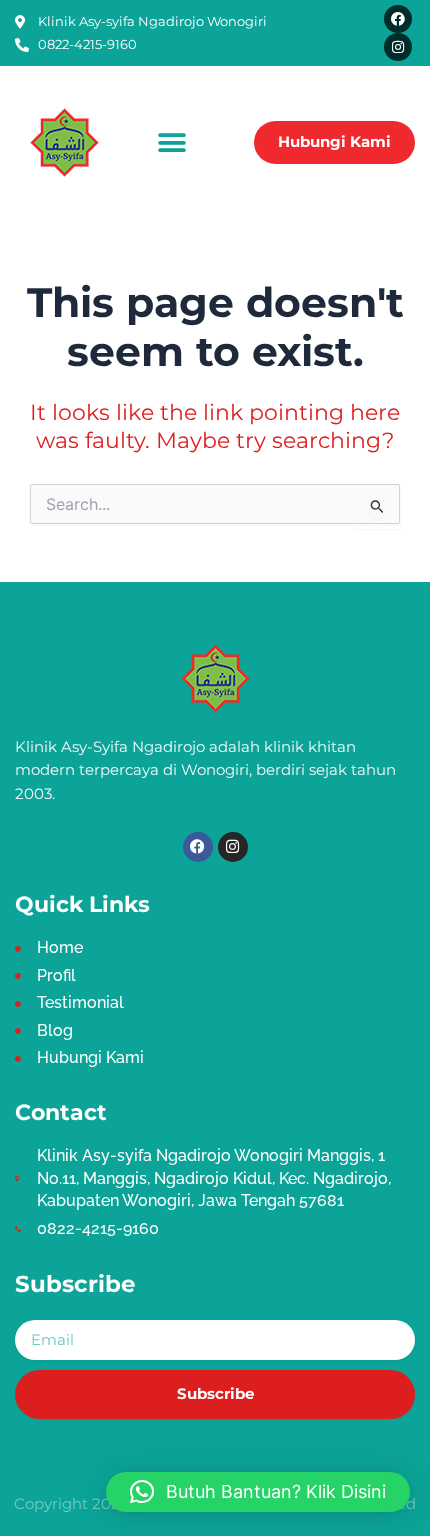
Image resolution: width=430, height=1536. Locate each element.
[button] (172, 142)
